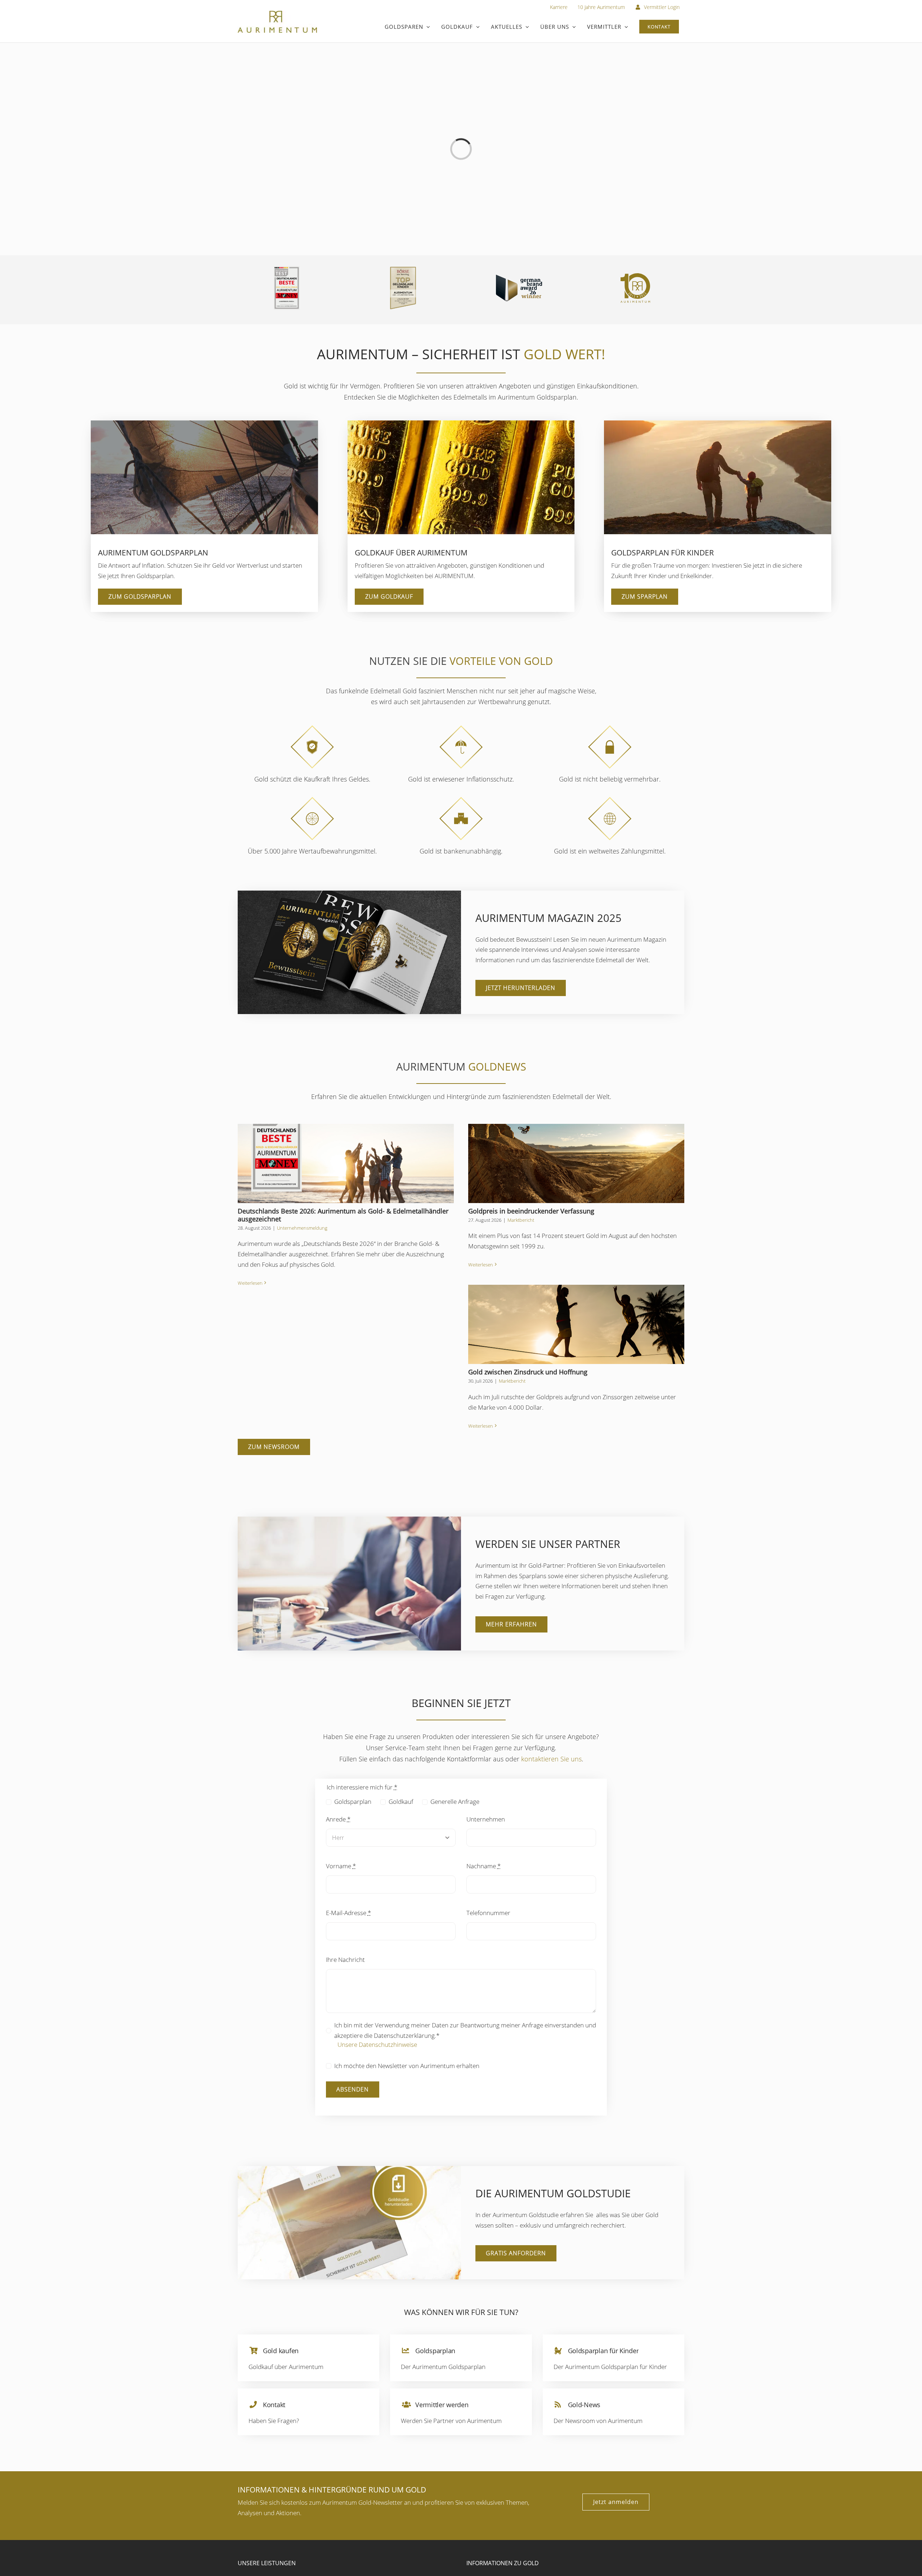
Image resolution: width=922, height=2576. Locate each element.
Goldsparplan (353, 1802)
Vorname (341, 1866)
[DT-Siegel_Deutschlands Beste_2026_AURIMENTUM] (287, 269)
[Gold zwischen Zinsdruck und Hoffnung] (576, 1324)
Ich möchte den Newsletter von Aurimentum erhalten (407, 2066)
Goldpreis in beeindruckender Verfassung (531, 1211)
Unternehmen (486, 1819)
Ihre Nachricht (345, 1960)
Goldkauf (401, 1802)
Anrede (338, 1819)
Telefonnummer (488, 1913)
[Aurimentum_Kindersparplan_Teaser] (718, 424)
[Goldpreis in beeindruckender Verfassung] (576, 1163)
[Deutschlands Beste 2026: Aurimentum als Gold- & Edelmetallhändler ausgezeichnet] (346, 1163)
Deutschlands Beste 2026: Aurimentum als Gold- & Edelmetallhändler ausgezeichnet (343, 1215)
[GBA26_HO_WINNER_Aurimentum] (519, 278)
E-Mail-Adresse (348, 1913)
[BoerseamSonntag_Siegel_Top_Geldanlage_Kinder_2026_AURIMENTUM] (403, 270)
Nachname (484, 1866)
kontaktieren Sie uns (551, 1759)
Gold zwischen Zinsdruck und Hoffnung (528, 1372)
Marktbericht (521, 1220)
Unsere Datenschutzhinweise (377, 2044)
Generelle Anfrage (455, 1802)
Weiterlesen (250, 1283)
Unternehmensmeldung (302, 1228)
